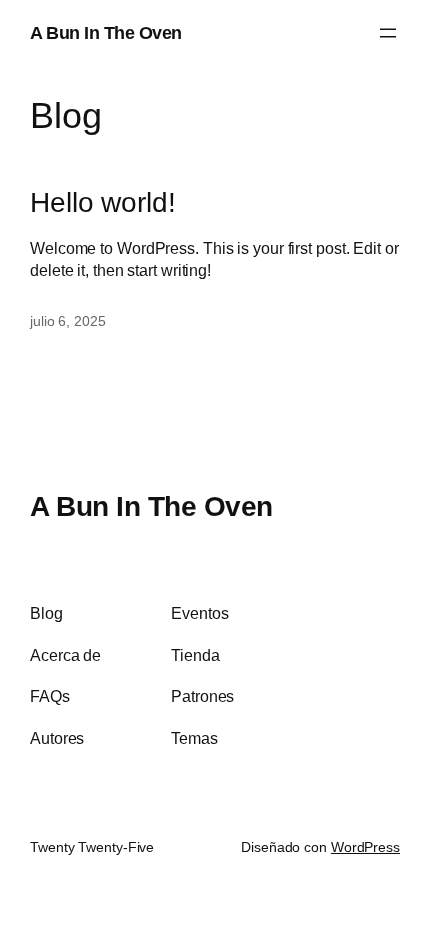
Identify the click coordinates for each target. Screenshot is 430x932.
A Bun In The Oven (106, 32)
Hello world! (103, 202)
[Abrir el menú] (388, 33)
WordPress (365, 847)
